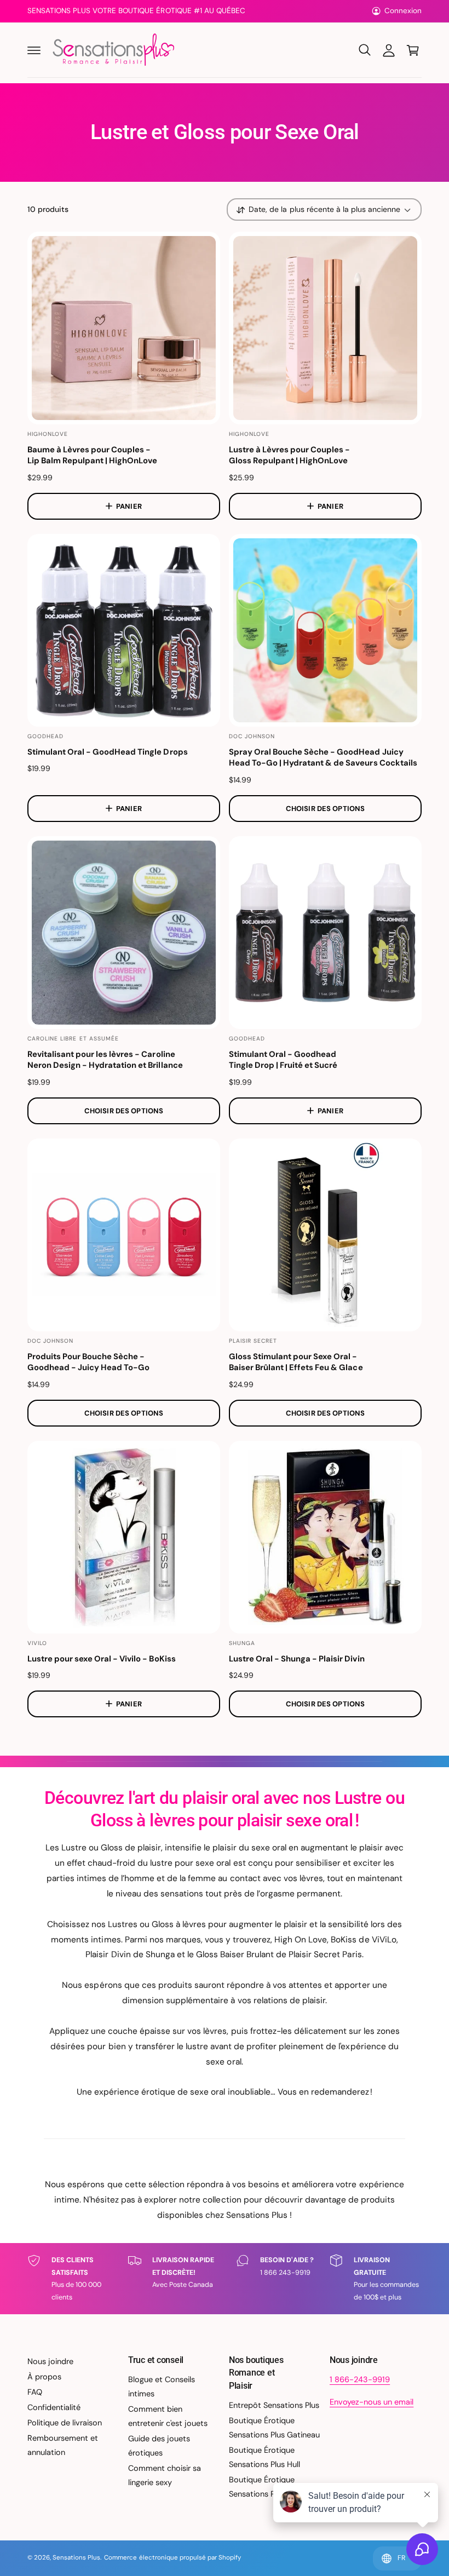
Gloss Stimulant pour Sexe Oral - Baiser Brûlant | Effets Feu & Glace (296, 1362)
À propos (44, 2377)
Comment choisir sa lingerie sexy (165, 2475)
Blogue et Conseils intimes (162, 2387)
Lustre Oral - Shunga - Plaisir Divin (297, 1659)
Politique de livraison (65, 2423)
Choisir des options (325, 809)
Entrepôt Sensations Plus (274, 2405)
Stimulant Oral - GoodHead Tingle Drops (108, 752)
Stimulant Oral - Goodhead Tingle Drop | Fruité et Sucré (283, 1060)
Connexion (403, 11)
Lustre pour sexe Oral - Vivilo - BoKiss (102, 1659)
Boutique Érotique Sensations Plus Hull (264, 2457)
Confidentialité (54, 2407)
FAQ (35, 2392)
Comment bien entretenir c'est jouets (168, 2416)
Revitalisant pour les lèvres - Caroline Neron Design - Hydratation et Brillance (105, 1060)
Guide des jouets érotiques (159, 2446)
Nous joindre (50, 2361)
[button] (34, 50)
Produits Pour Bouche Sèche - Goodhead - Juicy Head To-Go (88, 1362)
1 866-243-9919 (360, 2379)
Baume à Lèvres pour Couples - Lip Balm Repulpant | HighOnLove (92, 455)
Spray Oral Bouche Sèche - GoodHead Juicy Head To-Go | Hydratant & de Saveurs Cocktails (323, 758)
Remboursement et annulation (63, 2445)
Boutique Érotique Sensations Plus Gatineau (274, 2428)
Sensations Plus (76, 2558)
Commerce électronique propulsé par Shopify (172, 2558)
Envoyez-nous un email (372, 2402)
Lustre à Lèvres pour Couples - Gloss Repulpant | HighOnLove (289, 455)
